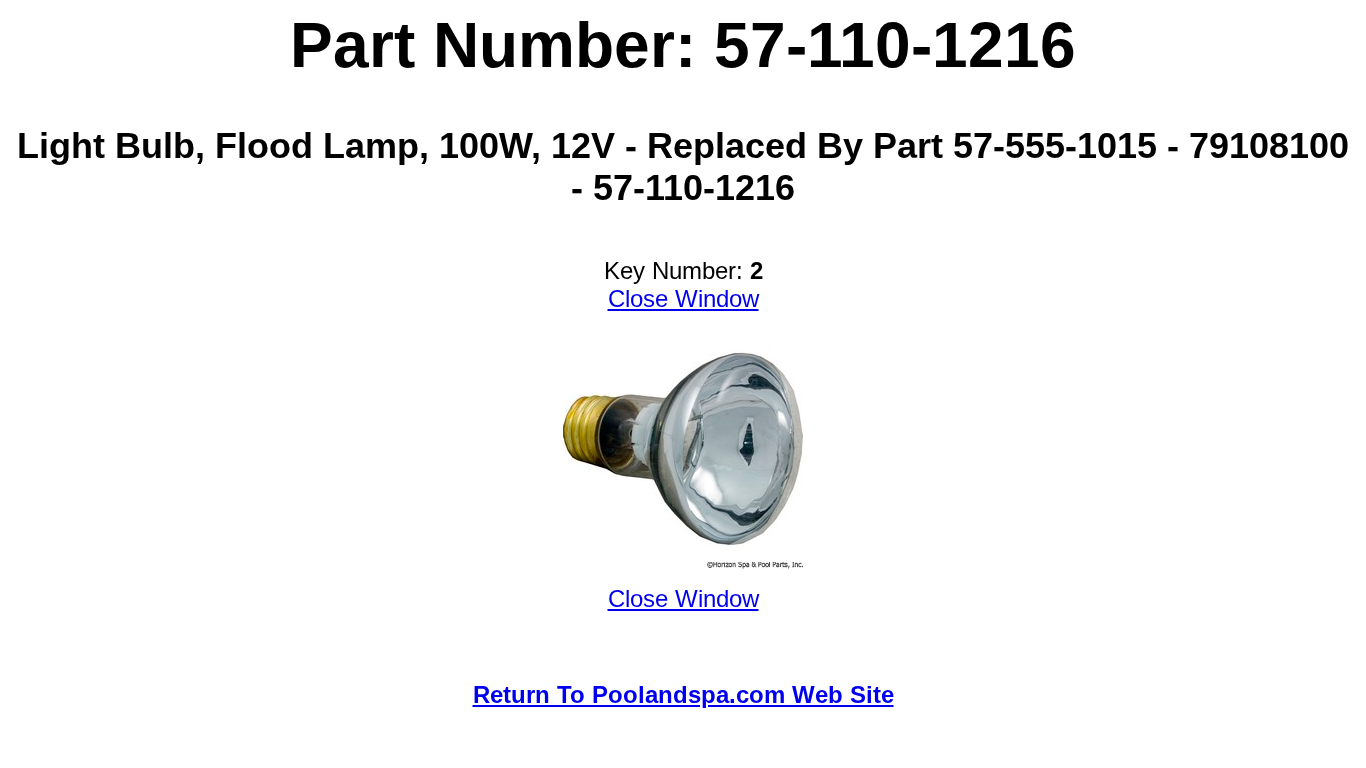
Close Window (683, 298)
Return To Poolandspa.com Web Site (683, 694)
